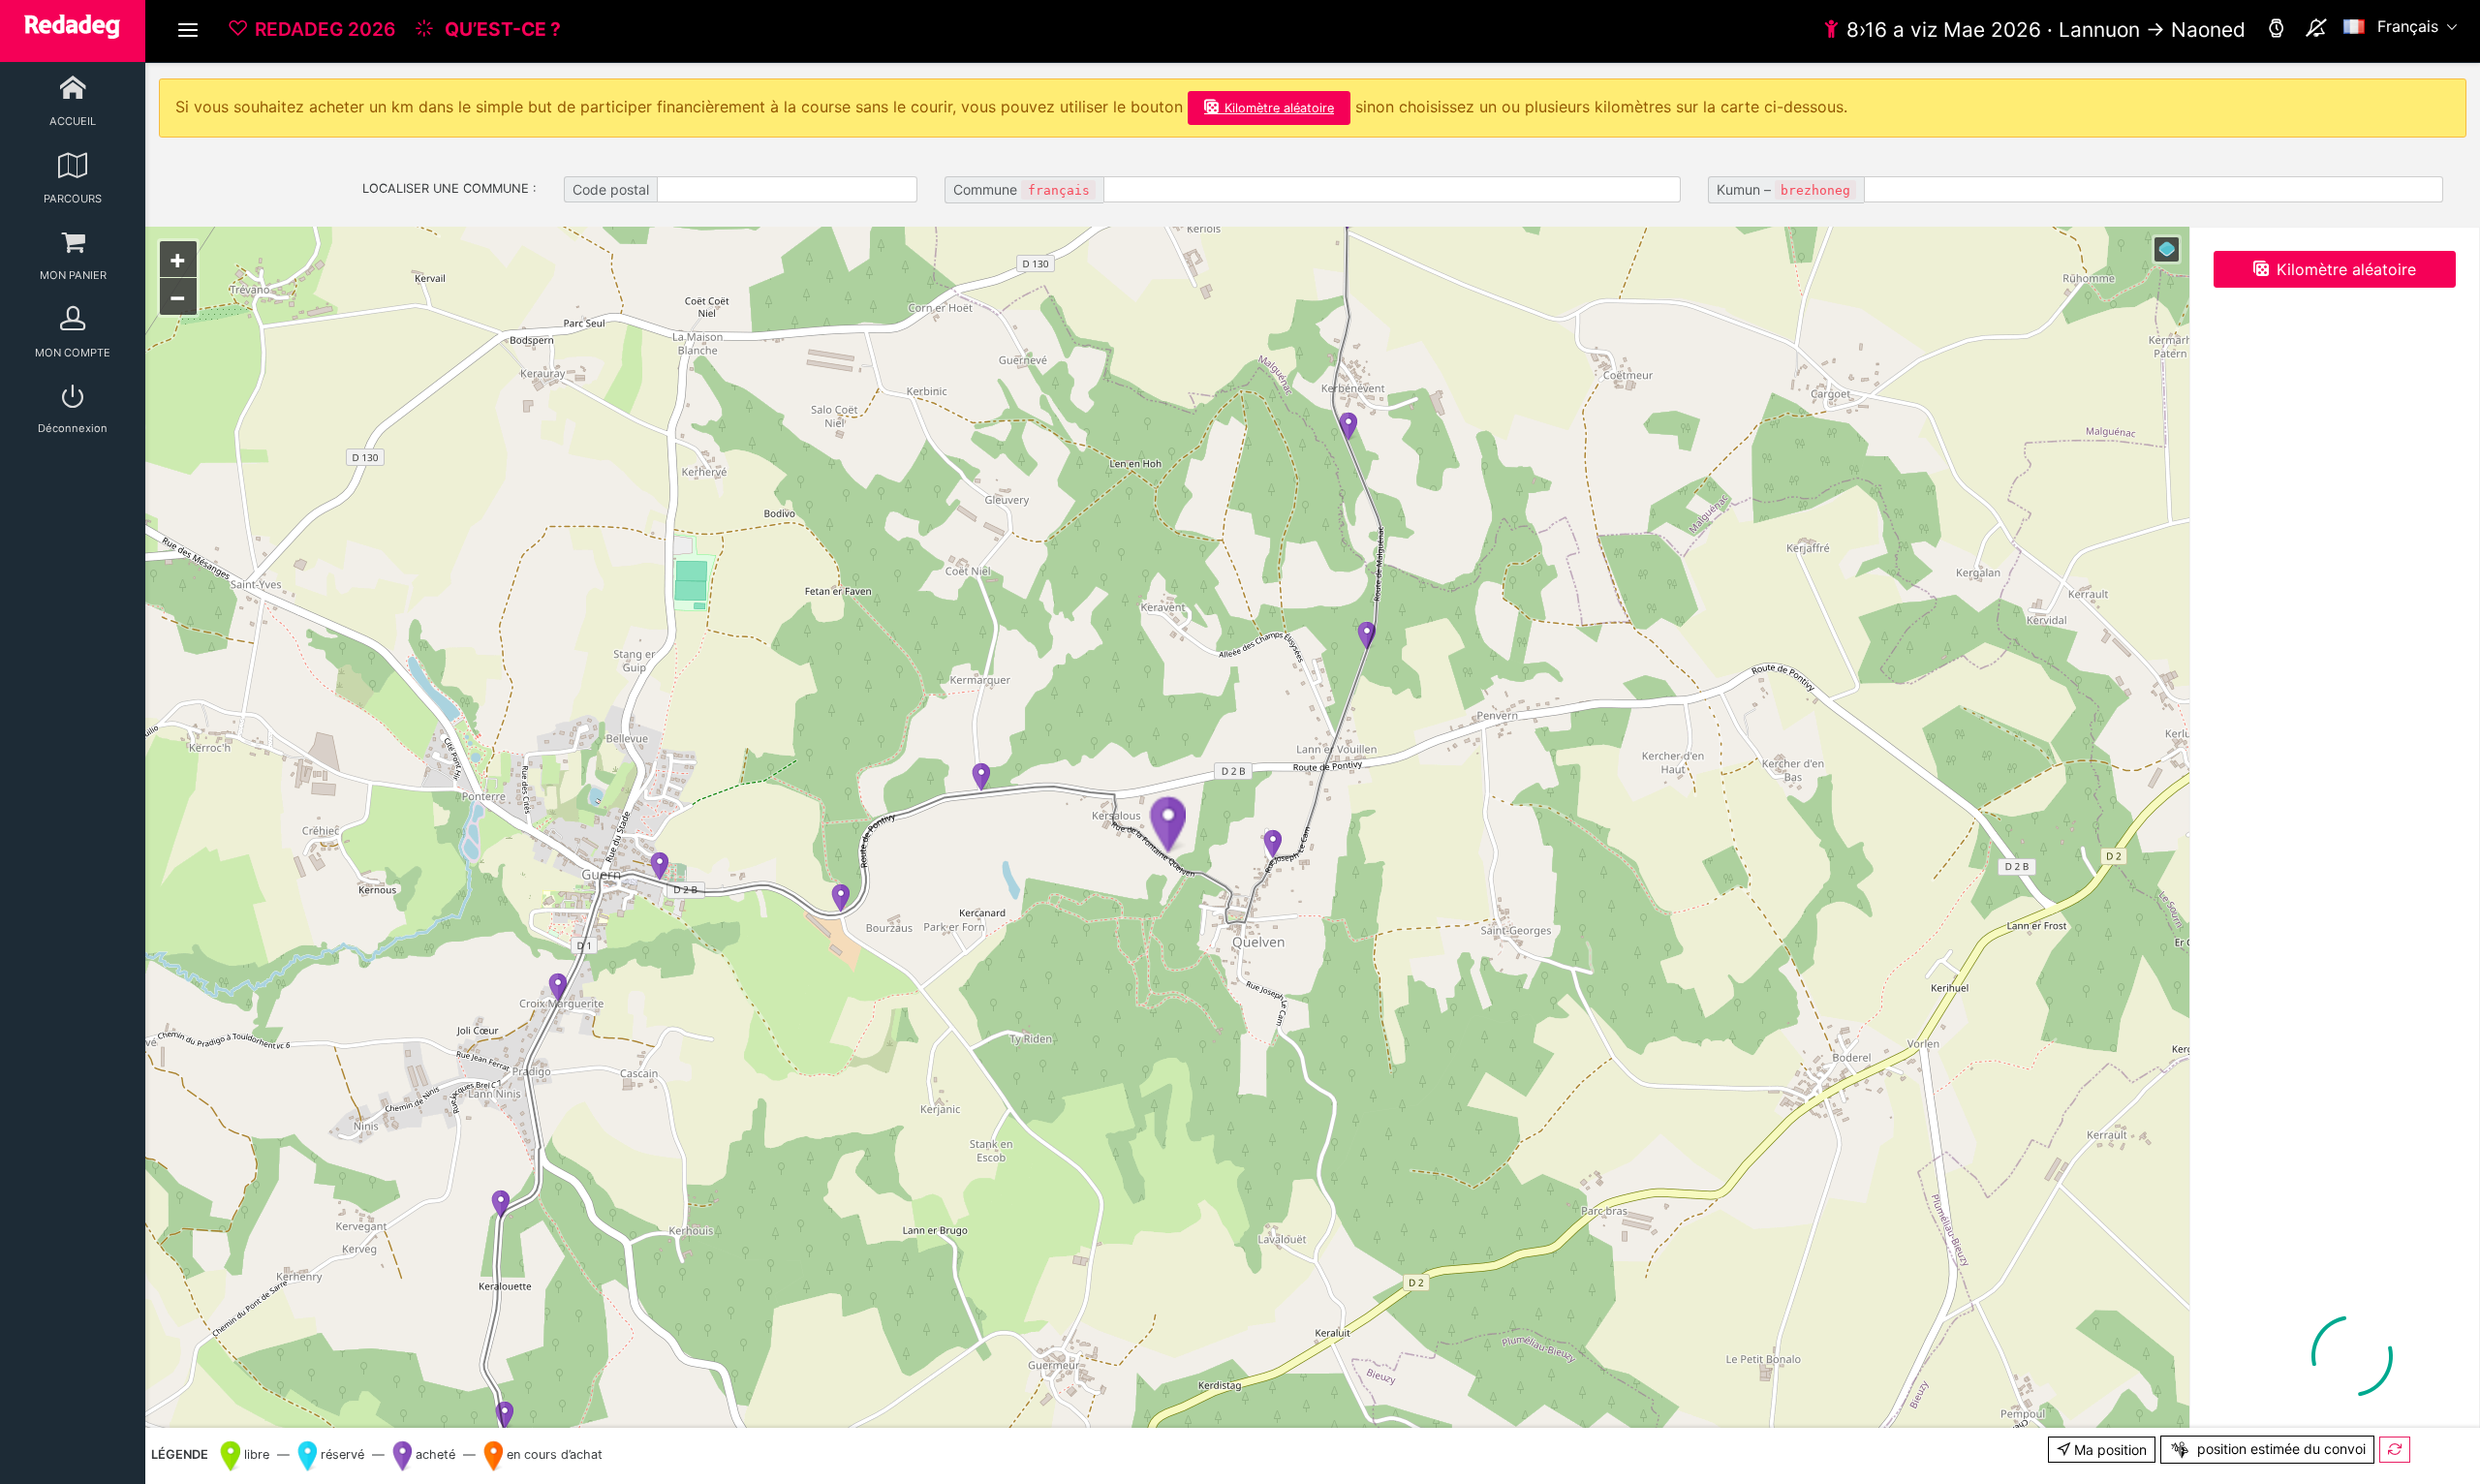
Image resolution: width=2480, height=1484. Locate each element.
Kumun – (1783, 189)
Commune (1021, 189)
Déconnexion (73, 428)
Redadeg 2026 (325, 29)
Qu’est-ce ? (501, 29)
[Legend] (2167, 249)
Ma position (2108, 1450)
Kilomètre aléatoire (1279, 108)
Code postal (611, 189)
